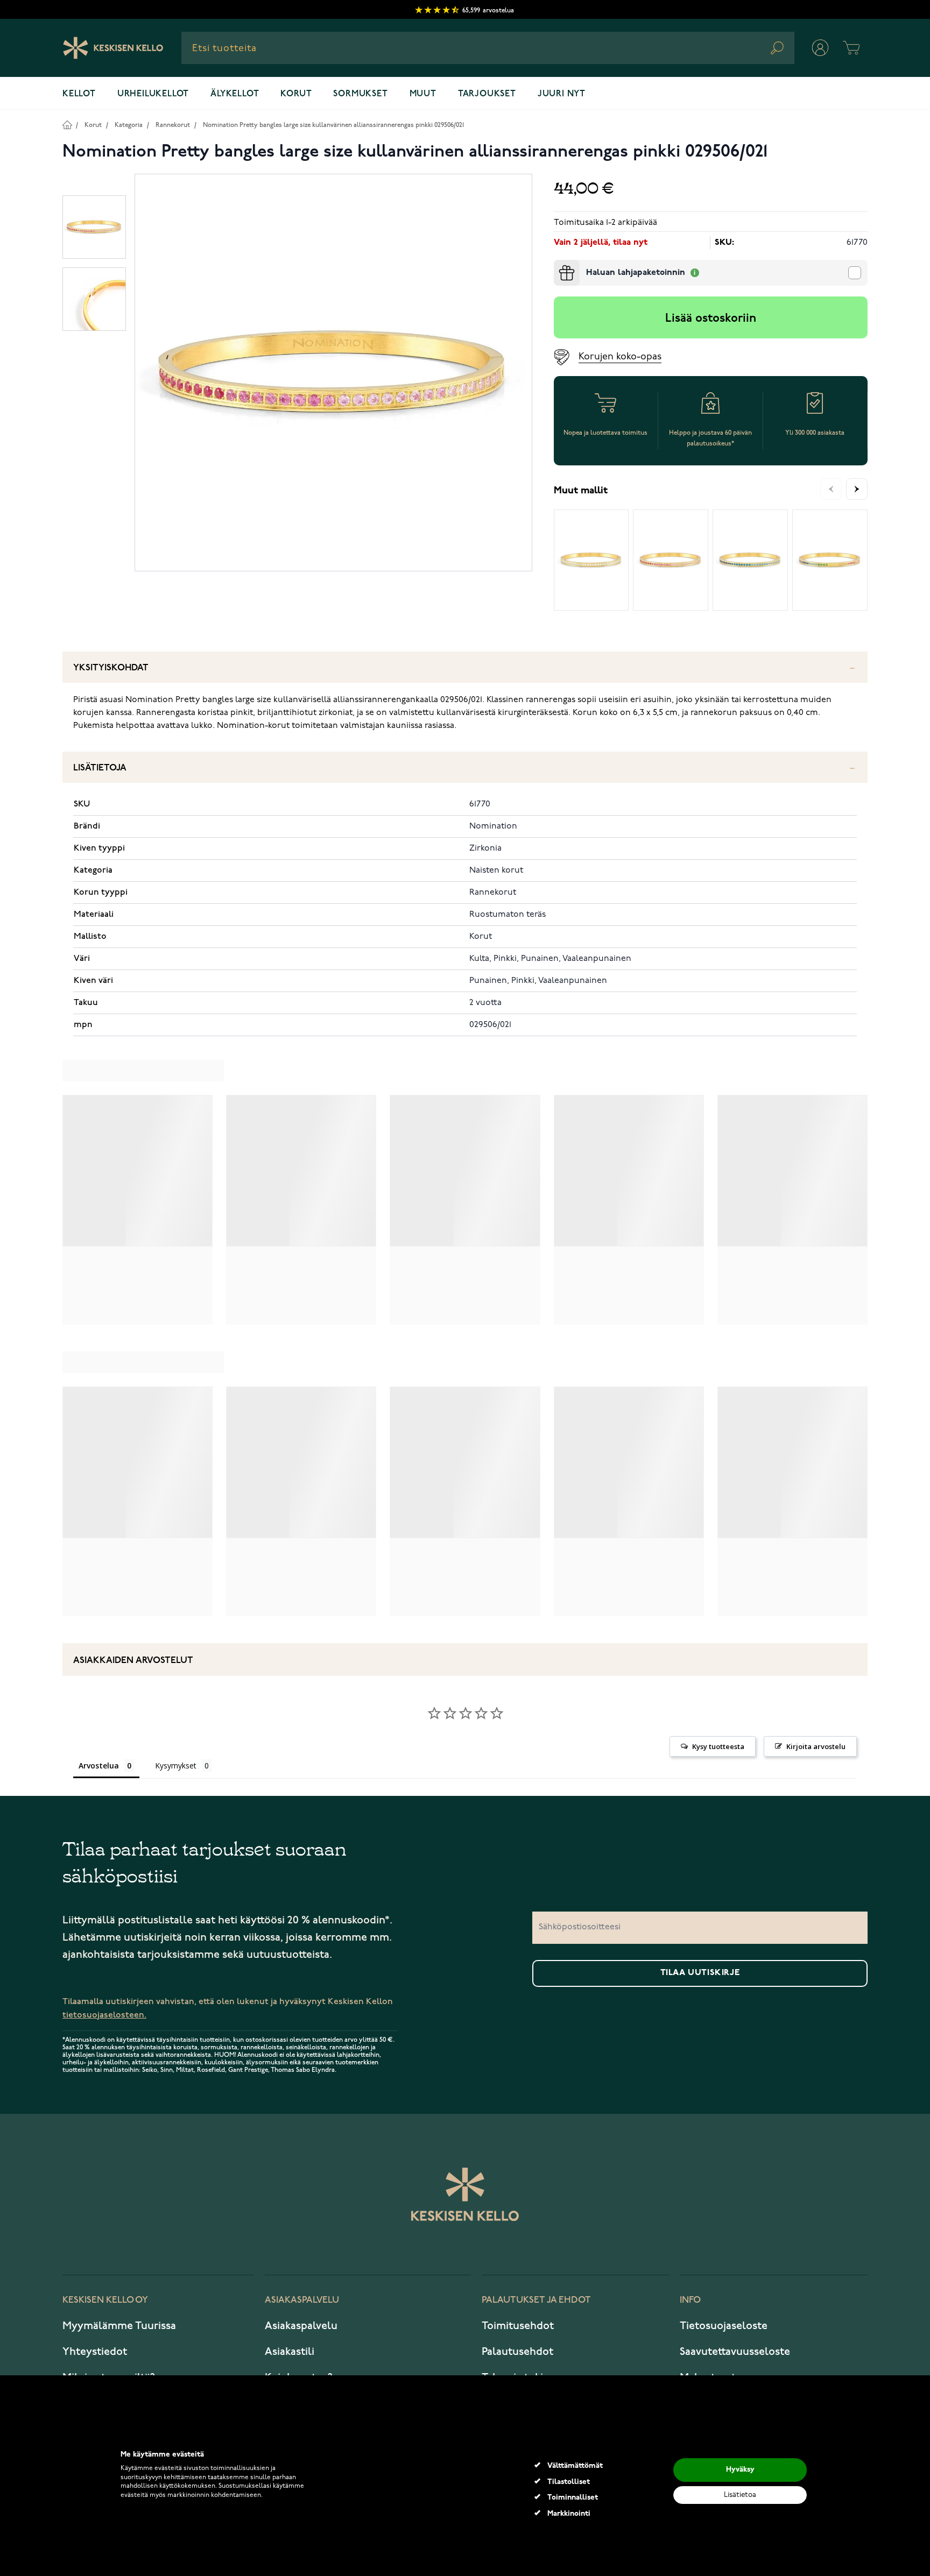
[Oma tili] (820, 48)
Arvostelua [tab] (99, 1765)
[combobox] (488, 48)
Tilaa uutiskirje (700, 1973)
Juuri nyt (562, 94)
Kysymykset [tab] (176, 1765)
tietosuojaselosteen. (104, 2015)
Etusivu (67, 125)
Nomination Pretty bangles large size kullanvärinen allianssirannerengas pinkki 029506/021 (333, 125)
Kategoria (129, 125)
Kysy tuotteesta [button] (718, 1746)
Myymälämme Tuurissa (119, 2326)
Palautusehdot (517, 2352)
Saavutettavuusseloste (735, 2352)
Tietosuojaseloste (724, 2326)
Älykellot (235, 94)
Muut (423, 94)
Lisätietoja (100, 768)
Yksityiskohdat (111, 668)
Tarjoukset (487, 94)
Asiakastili (290, 2352)
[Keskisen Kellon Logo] (113, 48)
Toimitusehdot (518, 2326)
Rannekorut (173, 125)
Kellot (79, 94)
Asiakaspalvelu (301, 2326)
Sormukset (360, 94)
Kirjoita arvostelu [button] (816, 1746)
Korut (296, 94)
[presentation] (558, 264)
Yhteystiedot (95, 2352)
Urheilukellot (153, 94)
